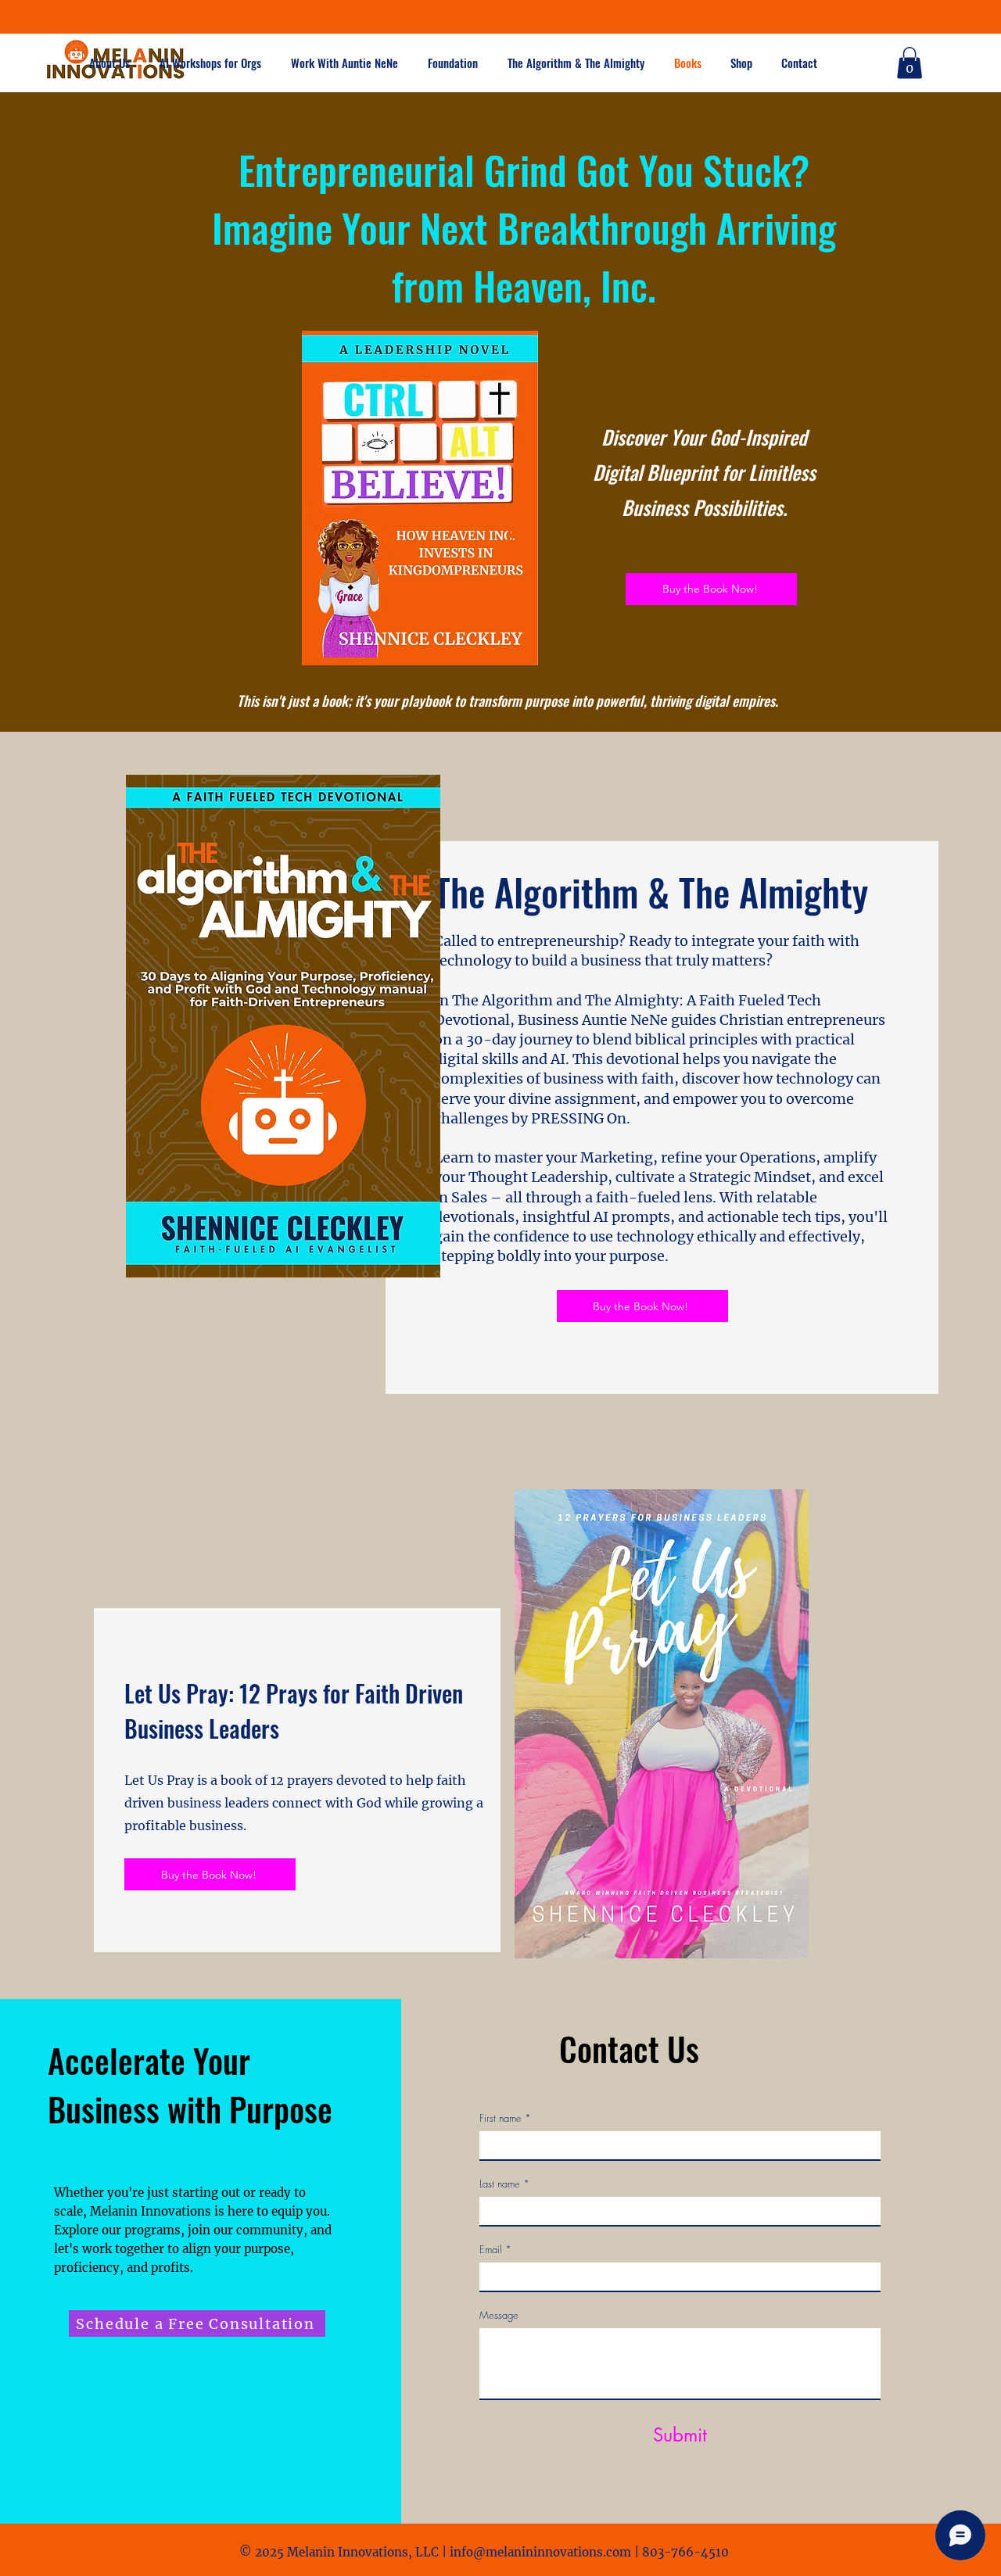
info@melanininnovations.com (540, 2552)
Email (495, 2249)
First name (505, 2118)
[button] (348, 63)
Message (499, 2315)
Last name (504, 2184)
